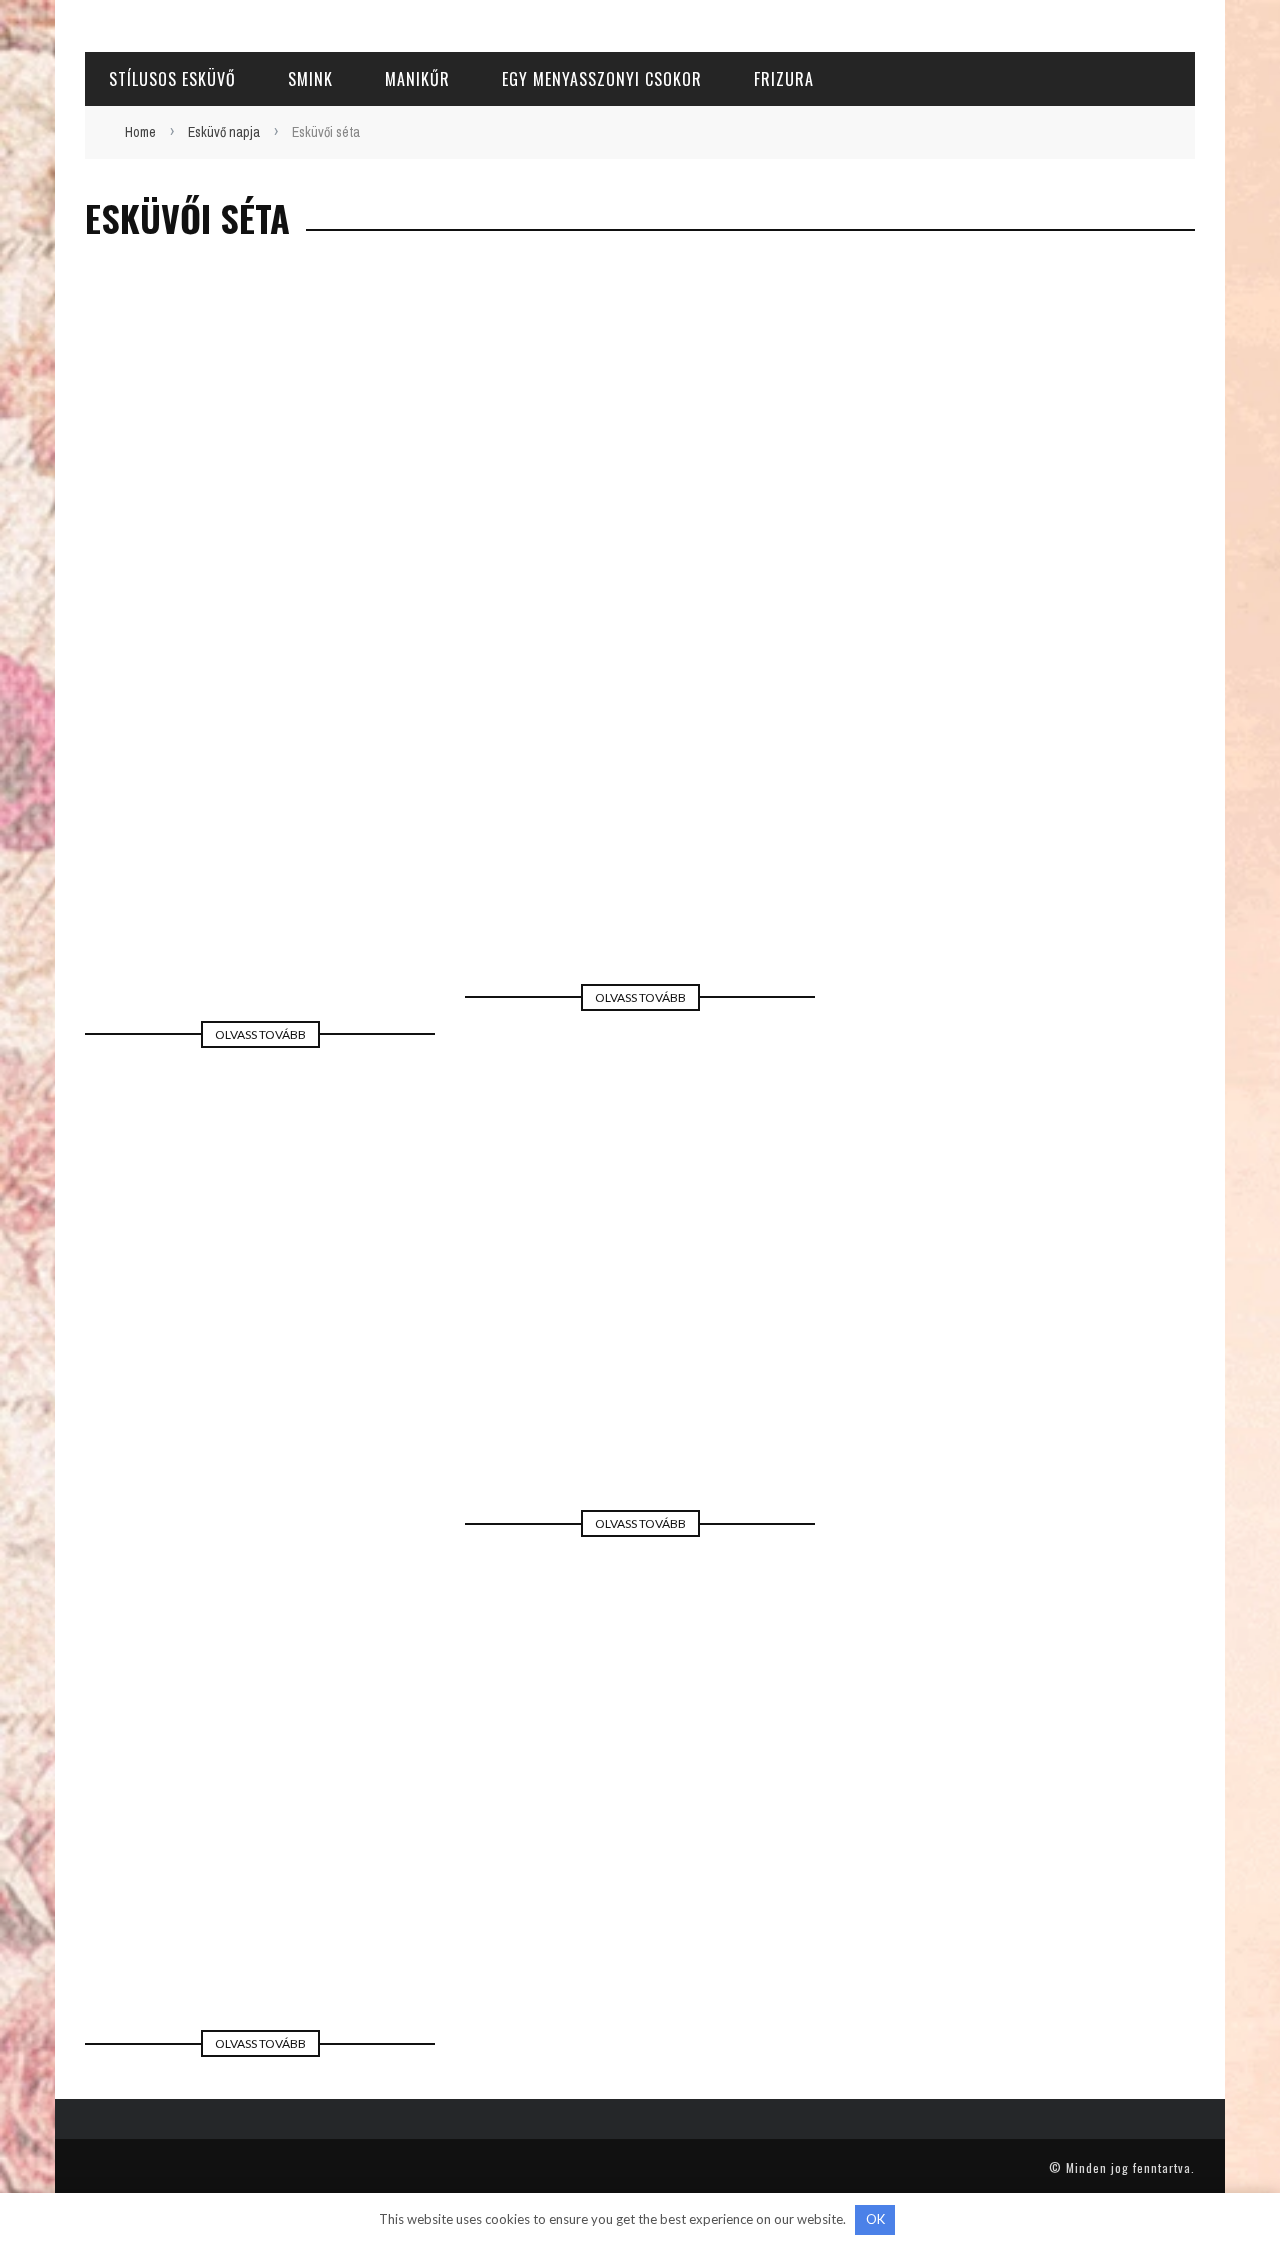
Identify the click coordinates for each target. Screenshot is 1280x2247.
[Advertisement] (640, 376)
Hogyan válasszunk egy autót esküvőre (640, 782)
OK (875, 2219)
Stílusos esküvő (172, 79)
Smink (310, 79)
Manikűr (417, 79)
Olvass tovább (260, 1034)
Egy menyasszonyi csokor (602, 79)
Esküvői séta (254, 842)
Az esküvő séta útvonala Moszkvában (260, 810)
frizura (784, 79)
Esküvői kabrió (260, 1843)
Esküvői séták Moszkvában (640, 1299)
